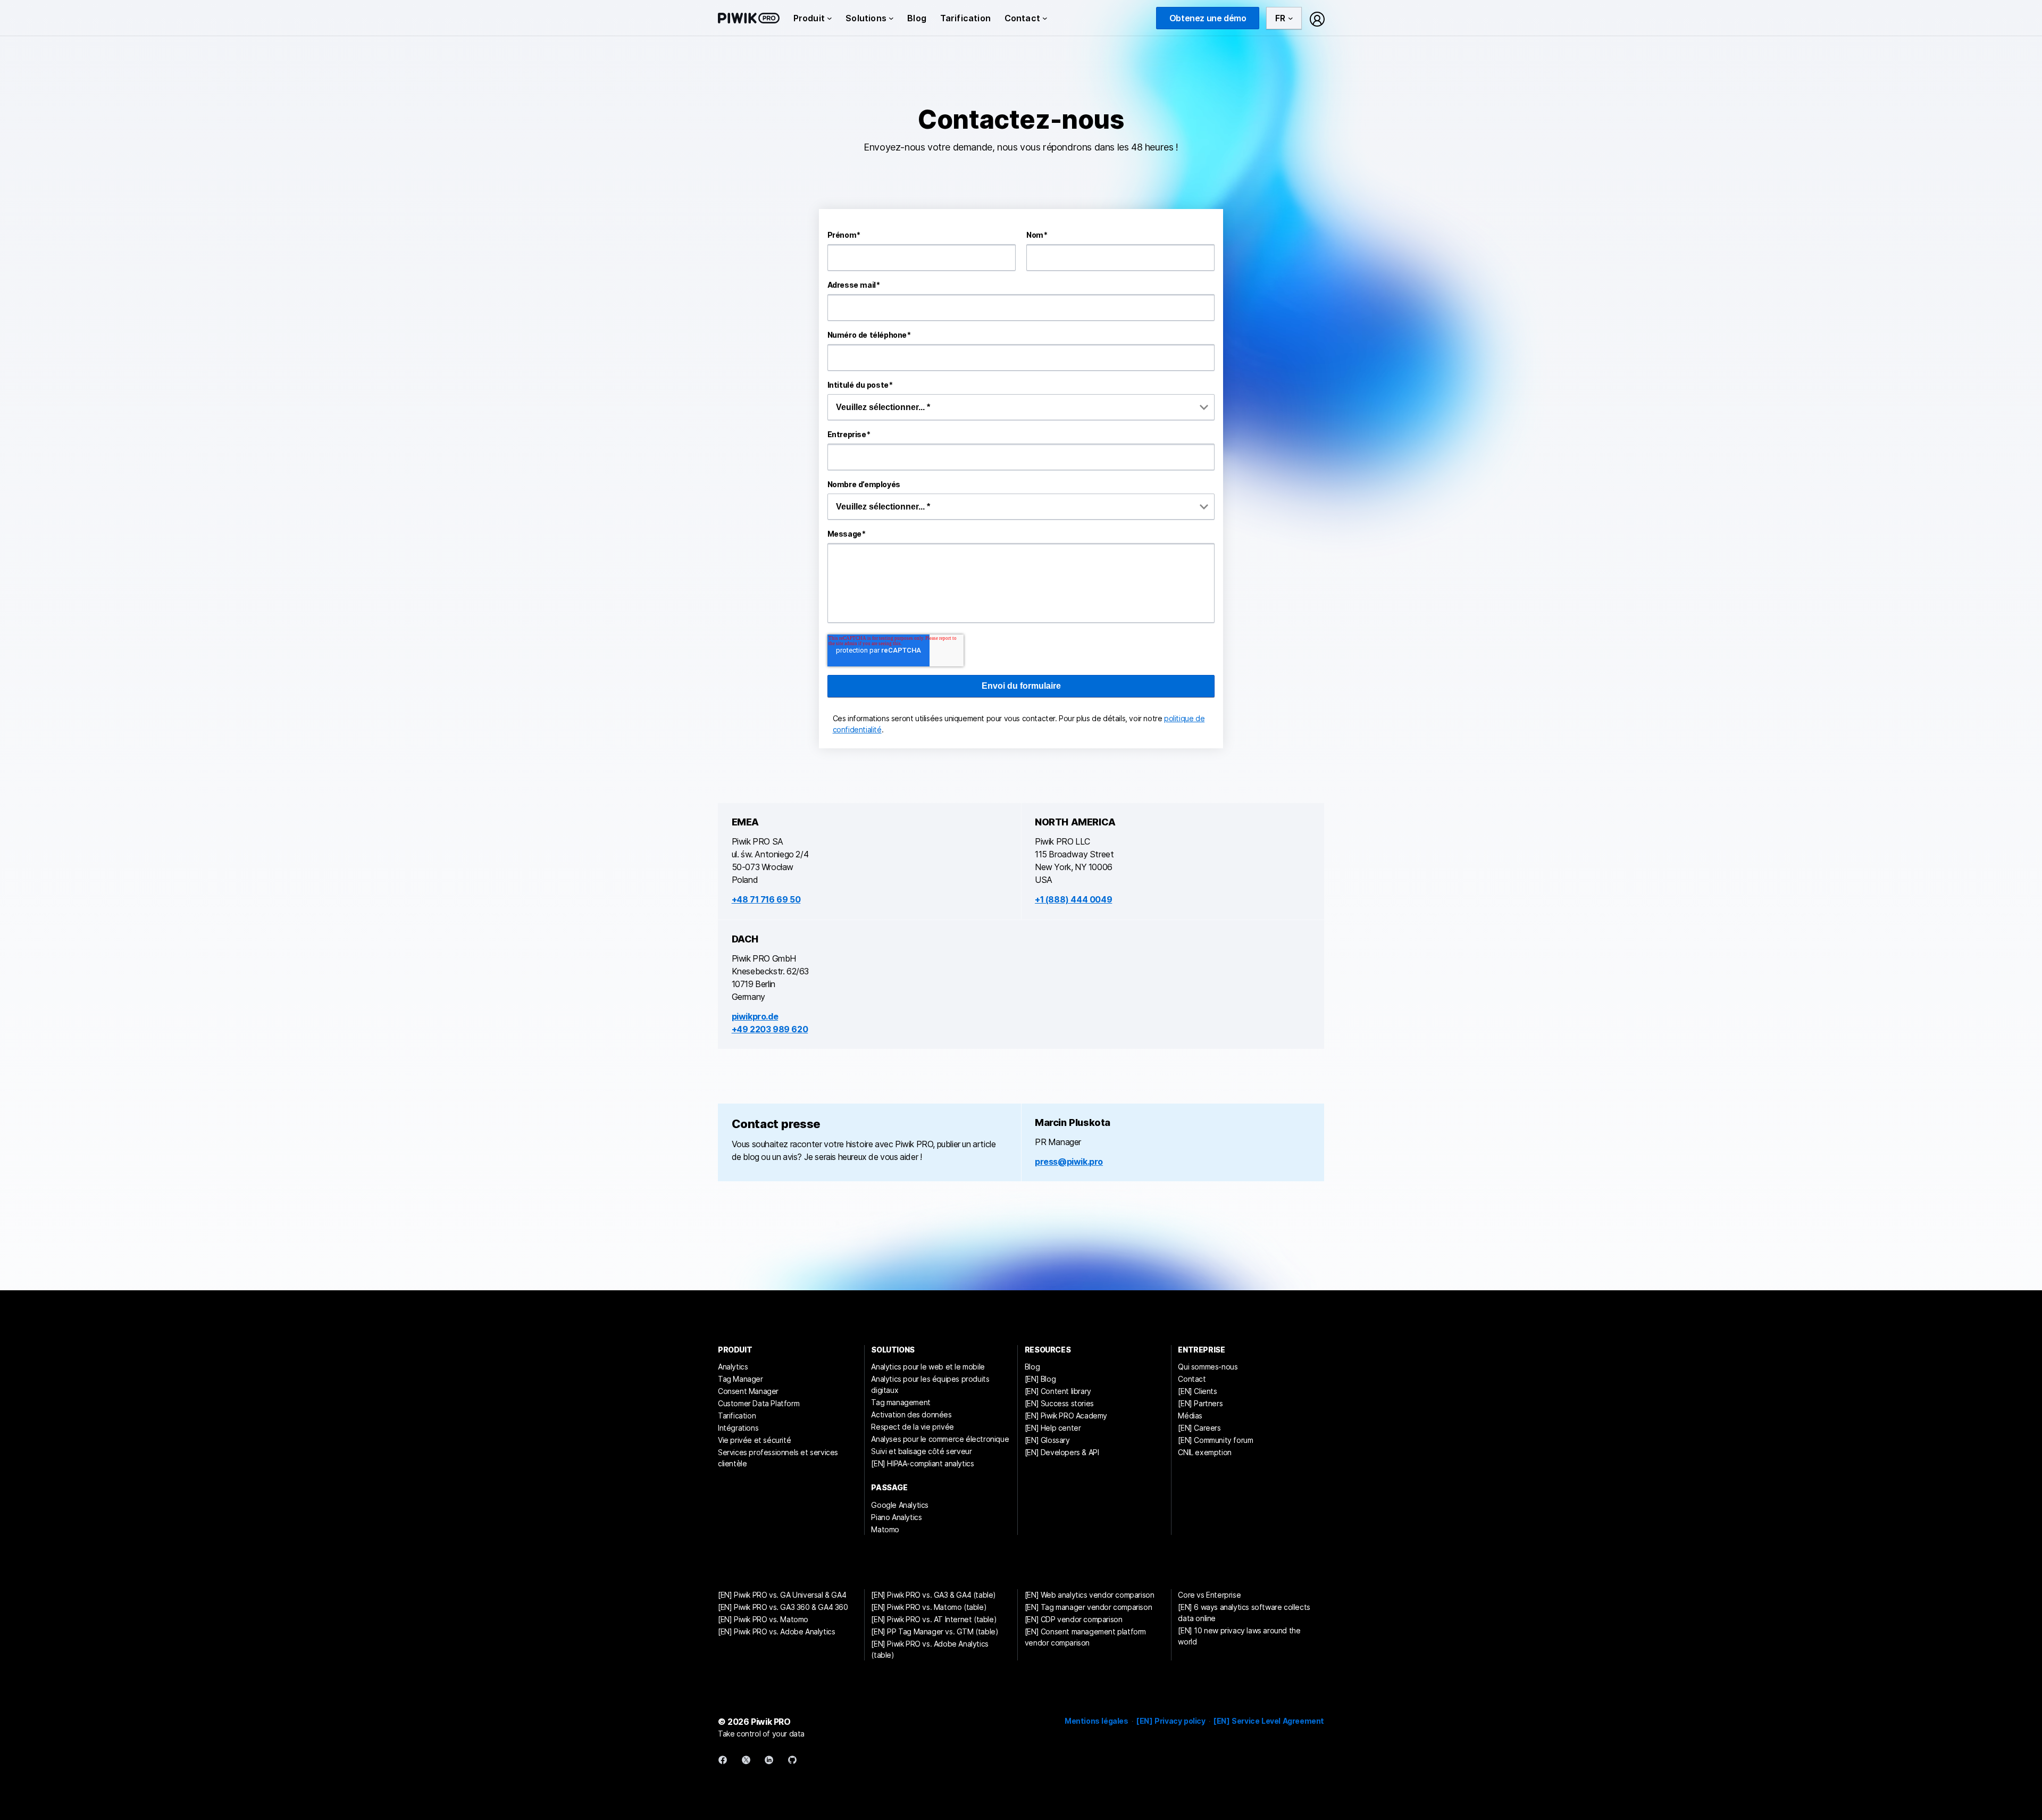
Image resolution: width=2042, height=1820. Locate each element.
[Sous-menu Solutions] (891, 18)
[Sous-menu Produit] (830, 18)
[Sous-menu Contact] (1045, 18)
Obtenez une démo (1208, 18)
